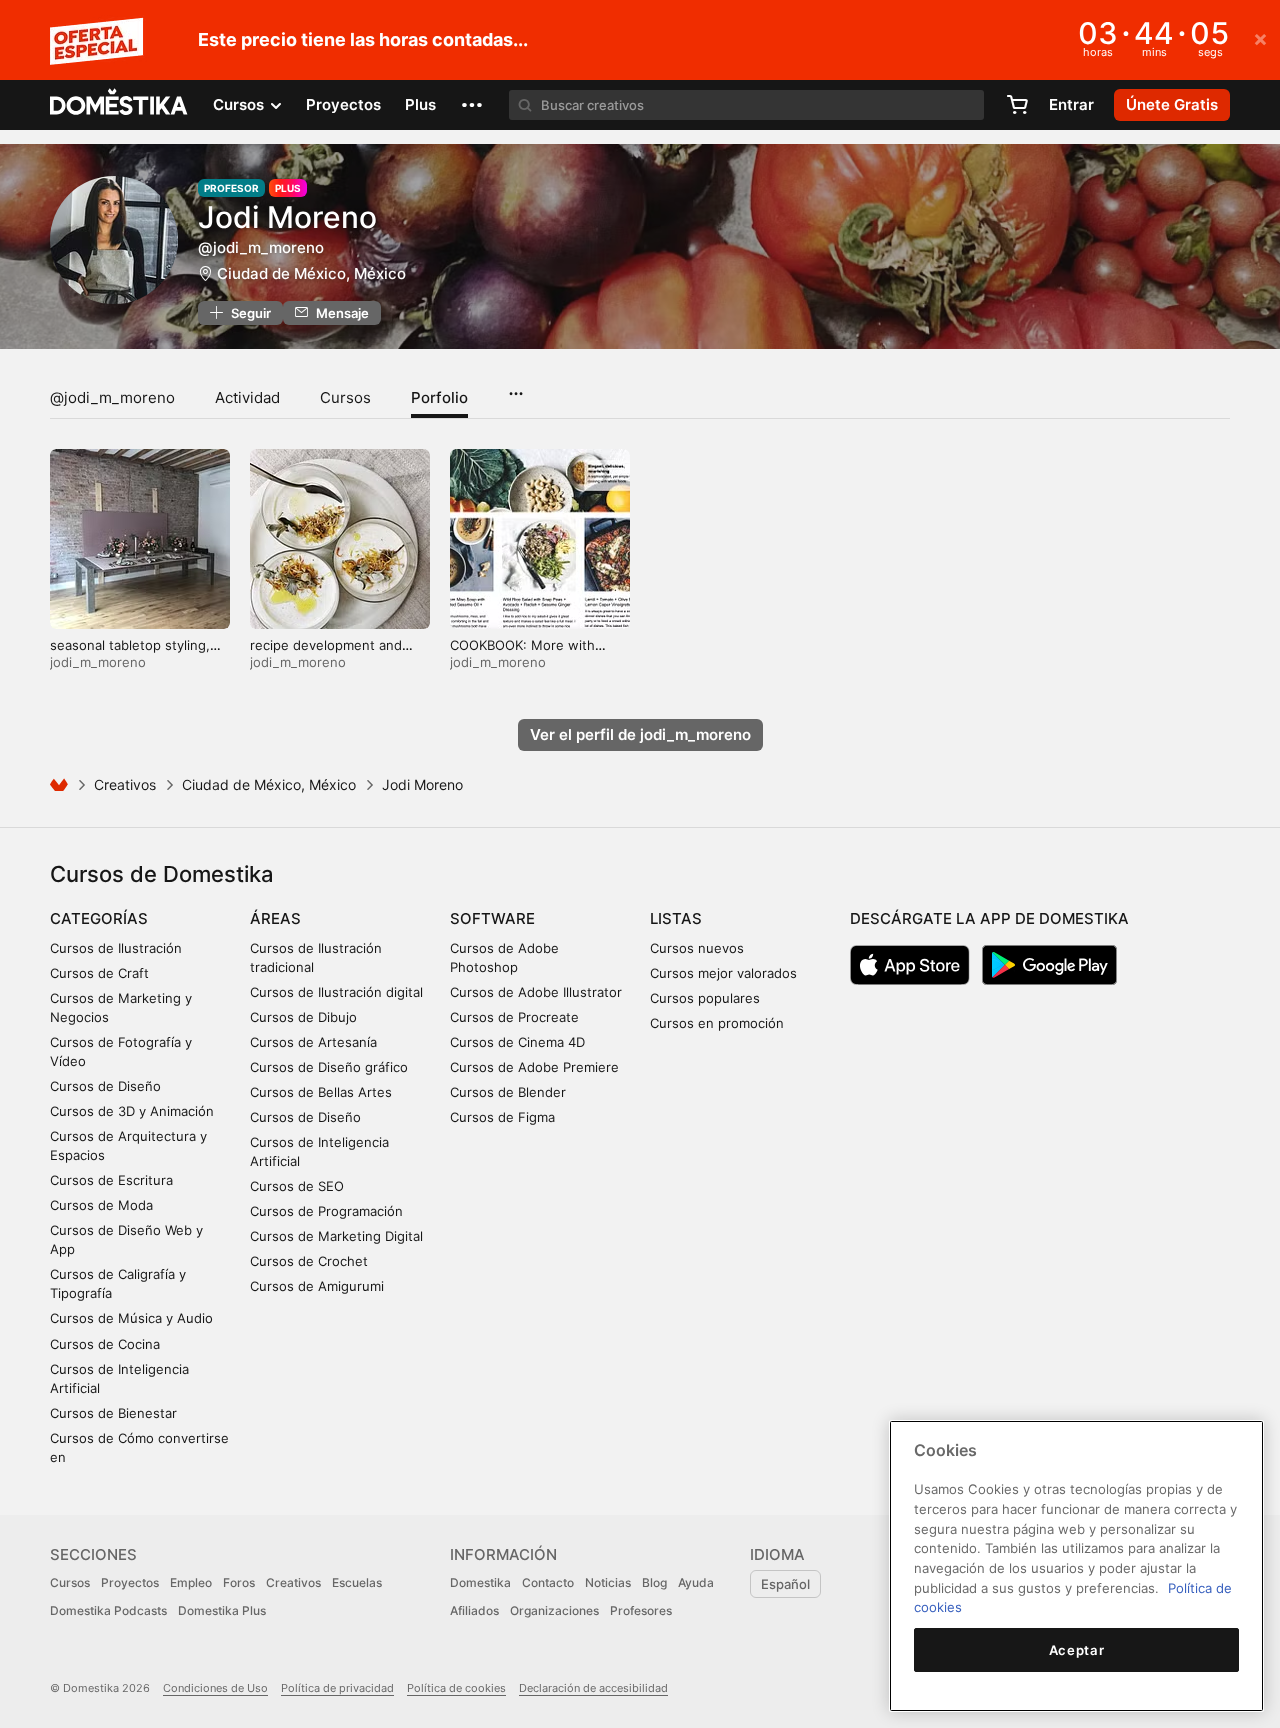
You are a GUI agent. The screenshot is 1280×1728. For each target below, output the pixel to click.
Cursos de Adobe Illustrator (536, 992)
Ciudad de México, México (311, 273)
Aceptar (1077, 1650)
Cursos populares (705, 998)
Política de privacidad (337, 1688)
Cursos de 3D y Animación (132, 1111)
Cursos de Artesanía (313, 1042)
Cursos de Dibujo (303, 1017)
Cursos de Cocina (105, 1344)
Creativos (125, 784)
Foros (239, 1582)
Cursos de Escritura (111, 1180)
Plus (420, 104)
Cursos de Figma (502, 1117)
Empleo (191, 1582)
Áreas (275, 918)
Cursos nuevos (697, 948)
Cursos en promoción (717, 1023)
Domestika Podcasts (108, 1610)
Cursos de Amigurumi (317, 1286)
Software (492, 918)
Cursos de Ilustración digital (336, 992)
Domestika (480, 1582)
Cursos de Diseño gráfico (329, 1067)
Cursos (345, 397)
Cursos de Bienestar (113, 1413)
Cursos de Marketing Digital (336, 1236)
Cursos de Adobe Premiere (534, 1067)
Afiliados (474, 1610)
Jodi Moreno (287, 217)
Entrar (1071, 104)
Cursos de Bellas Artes (321, 1092)
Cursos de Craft (99, 973)
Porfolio (439, 397)
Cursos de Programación (326, 1211)
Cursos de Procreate (514, 1017)
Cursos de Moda (101, 1205)
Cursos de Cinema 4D (517, 1042)
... (515, 387)
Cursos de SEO (297, 1186)
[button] (472, 105)
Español (785, 1584)
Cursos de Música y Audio (131, 1318)
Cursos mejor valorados (723, 973)
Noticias (608, 1582)
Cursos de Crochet (309, 1261)
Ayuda (696, 1582)
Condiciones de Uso (215, 1688)
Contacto (548, 1582)
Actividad (247, 397)
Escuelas (357, 1582)
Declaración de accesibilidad (593, 1688)
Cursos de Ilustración (116, 948)
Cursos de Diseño (105, 1086)
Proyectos (343, 104)
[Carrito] (1017, 105)
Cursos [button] (240, 104)
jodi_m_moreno (98, 662)
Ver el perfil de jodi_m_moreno (640, 734)
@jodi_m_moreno (112, 397)
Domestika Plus (222, 1610)
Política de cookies (456, 1688)
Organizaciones (554, 1610)
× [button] (1260, 38)
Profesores (641, 1610)
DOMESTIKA (119, 105)
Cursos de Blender (508, 1092)
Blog (654, 1582)
